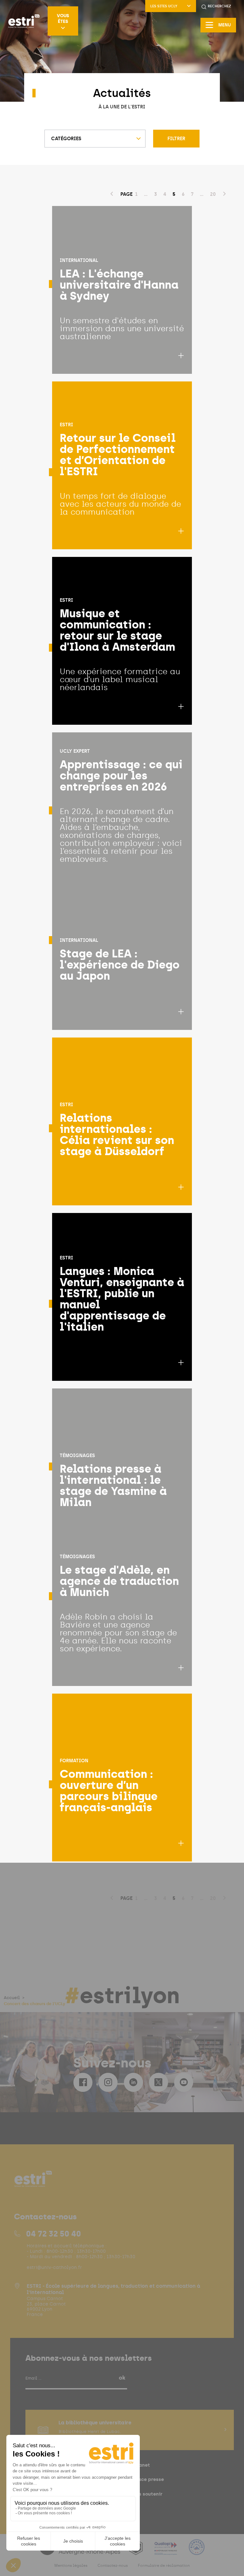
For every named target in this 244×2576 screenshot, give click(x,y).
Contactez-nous (113, 2566)
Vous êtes (63, 18)
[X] (159, 2082)
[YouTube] (184, 2082)
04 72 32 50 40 (54, 2234)
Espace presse (147, 2479)
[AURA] (80, 2551)
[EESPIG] (136, 2551)
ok (122, 2378)
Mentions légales (71, 2566)
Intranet (140, 2465)
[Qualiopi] (166, 2551)
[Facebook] (83, 2082)
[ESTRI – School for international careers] (24, 21)
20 (213, 194)
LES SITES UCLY (164, 6)
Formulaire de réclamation (164, 2566)
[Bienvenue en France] (197, 2551)
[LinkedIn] (133, 2082)
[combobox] (95, 139)
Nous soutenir (146, 2494)
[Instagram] (108, 2082)
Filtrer (176, 139)
